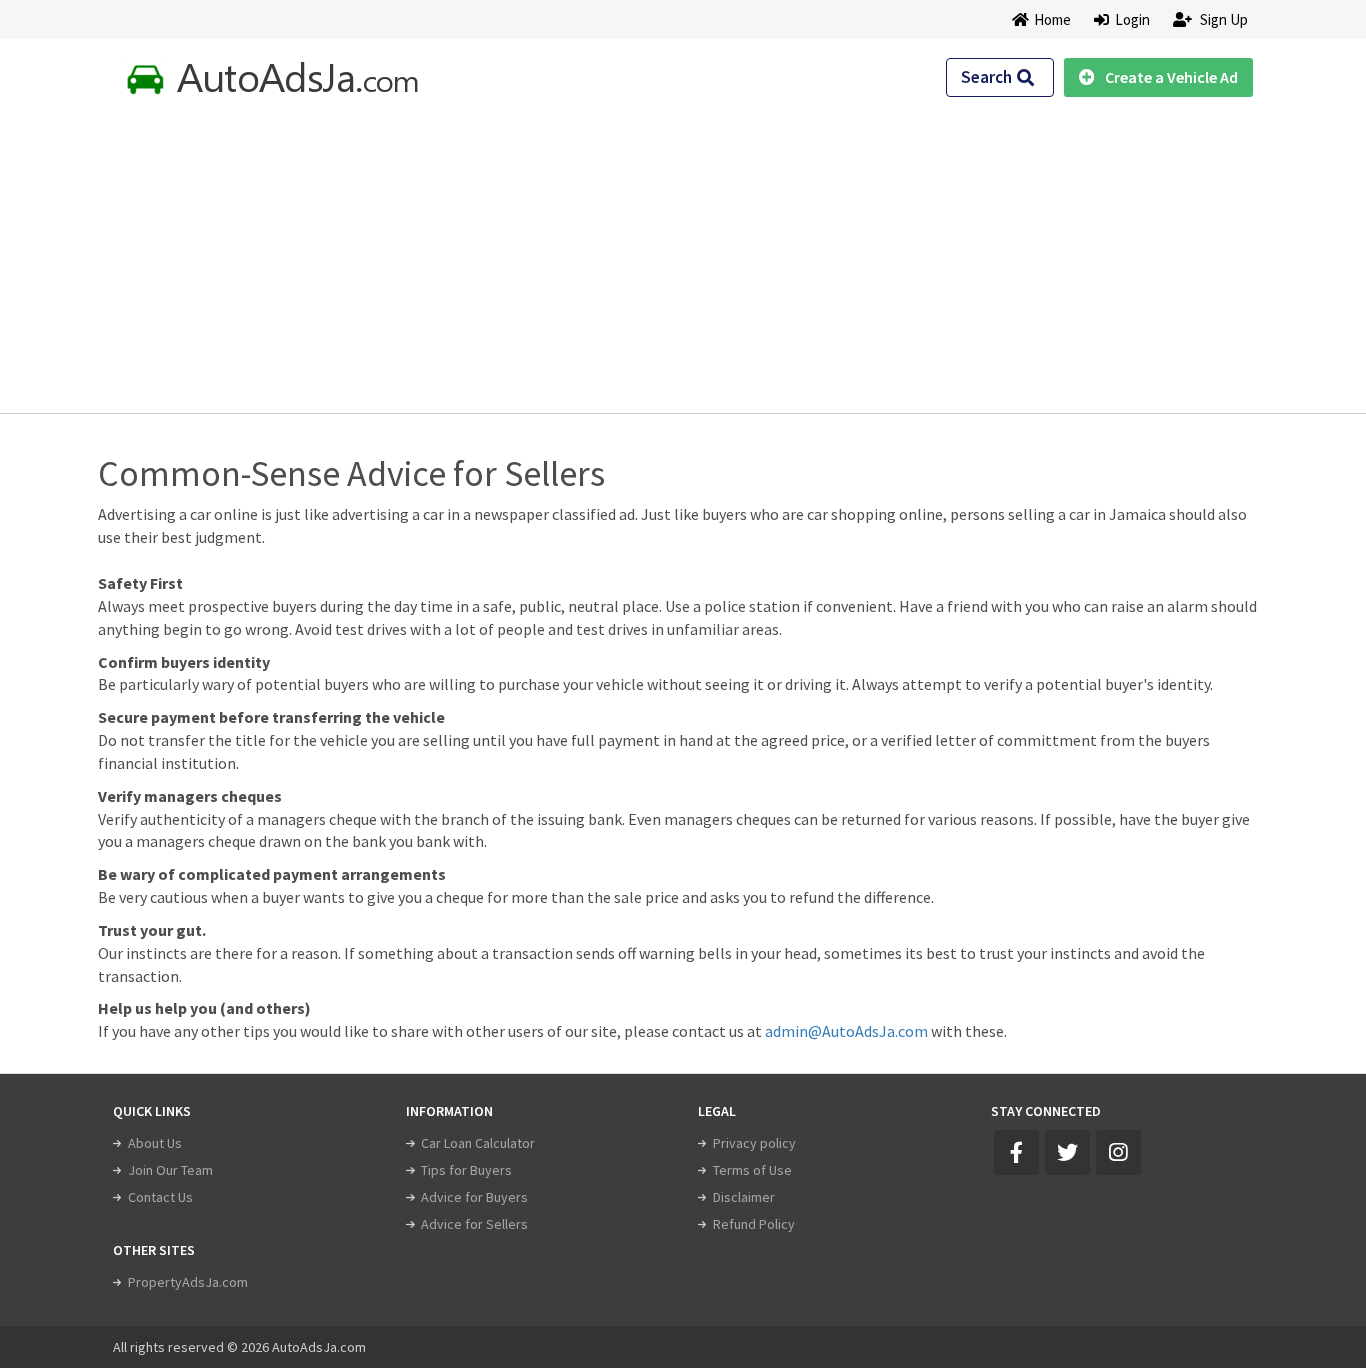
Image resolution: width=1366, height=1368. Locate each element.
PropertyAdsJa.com (188, 1282)
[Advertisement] (683, 251)
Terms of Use (752, 1170)
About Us (155, 1143)
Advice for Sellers (474, 1224)
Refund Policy (754, 1224)
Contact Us (160, 1197)
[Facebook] (1016, 1152)
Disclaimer (744, 1197)
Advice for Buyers (474, 1197)
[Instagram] (1118, 1152)
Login (1129, 19)
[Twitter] (1067, 1152)
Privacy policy (754, 1143)
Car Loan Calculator (478, 1143)
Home (1052, 19)
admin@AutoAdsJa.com (846, 1031)
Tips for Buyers (466, 1170)
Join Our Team (170, 1170)
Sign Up (1222, 19)
